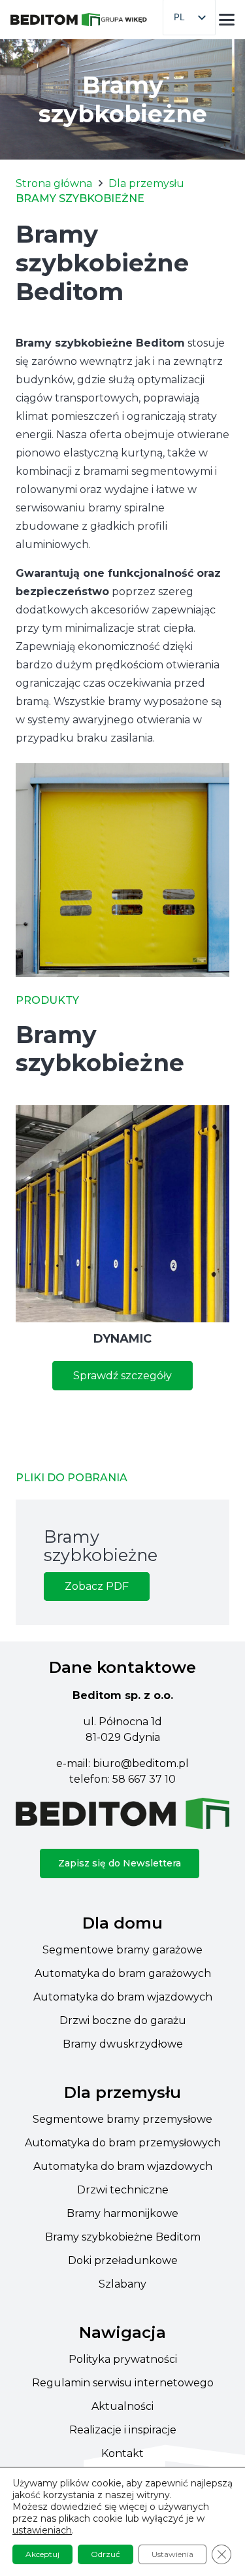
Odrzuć (106, 2554)
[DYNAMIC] (122, 1214)
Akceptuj (42, 2554)
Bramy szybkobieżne (101, 1546)
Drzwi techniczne (123, 2190)
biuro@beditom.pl (141, 1763)
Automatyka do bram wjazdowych (123, 1997)
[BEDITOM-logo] (55, 20)
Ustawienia (172, 2554)
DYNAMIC (122, 1339)
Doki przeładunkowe (123, 2260)
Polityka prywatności (123, 2359)
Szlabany (122, 2284)
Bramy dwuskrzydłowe (123, 2044)
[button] (227, 20)
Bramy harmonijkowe (122, 2213)
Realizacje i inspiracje (123, 2430)
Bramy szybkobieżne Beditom (123, 2237)
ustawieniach (42, 2530)
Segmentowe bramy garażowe (122, 1950)
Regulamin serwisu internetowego (123, 2383)
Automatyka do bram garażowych (123, 1973)
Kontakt (122, 2453)
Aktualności (122, 2406)
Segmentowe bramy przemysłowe (122, 2119)
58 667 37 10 (144, 1779)
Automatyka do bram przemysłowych (123, 2143)
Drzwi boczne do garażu (123, 2020)
